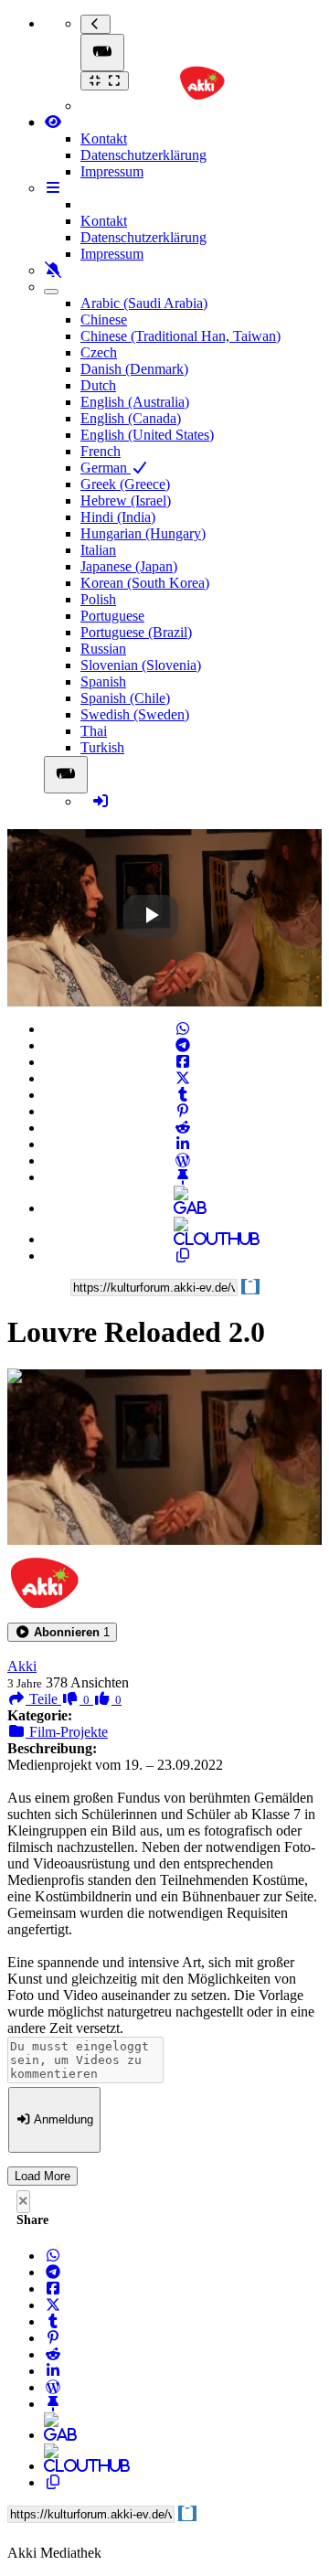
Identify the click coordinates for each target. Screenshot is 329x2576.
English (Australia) (135, 402)
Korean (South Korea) (145, 583)
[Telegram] (183, 1045)
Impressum (112, 171)
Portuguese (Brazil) (136, 632)
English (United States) (147, 435)
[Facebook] (183, 1062)
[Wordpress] (183, 1160)
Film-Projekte (67, 1732)
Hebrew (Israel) (126, 500)
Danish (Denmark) (134, 369)
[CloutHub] (183, 1239)
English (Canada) (131, 418)
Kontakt (104, 138)
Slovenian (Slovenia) (141, 665)
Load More (42, 2176)
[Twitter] (183, 1078)
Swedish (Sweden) (135, 714)
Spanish (103, 681)
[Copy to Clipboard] (183, 1256)
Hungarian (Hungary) (143, 533)
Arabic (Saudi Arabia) (144, 303)
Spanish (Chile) (125, 698)
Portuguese (112, 616)
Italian (98, 550)
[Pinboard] (183, 1177)
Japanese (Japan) (129, 566)
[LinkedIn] (183, 1144)
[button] (62, 1632)
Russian (103, 649)
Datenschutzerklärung (143, 155)
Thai (94, 731)
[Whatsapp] (183, 1029)
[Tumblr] (183, 1095)
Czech (99, 352)
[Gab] (183, 1208)
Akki (22, 1666)
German (106, 468)
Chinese (104, 319)
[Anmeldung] (101, 801)
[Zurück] (96, 24)
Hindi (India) (118, 517)
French (101, 451)
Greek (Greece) (125, 484)
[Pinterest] (183, 1111)
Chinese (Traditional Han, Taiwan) (180, 336)
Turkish (102, 747)
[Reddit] (183, 1128)
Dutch (98, 385)
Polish (98, 599)
